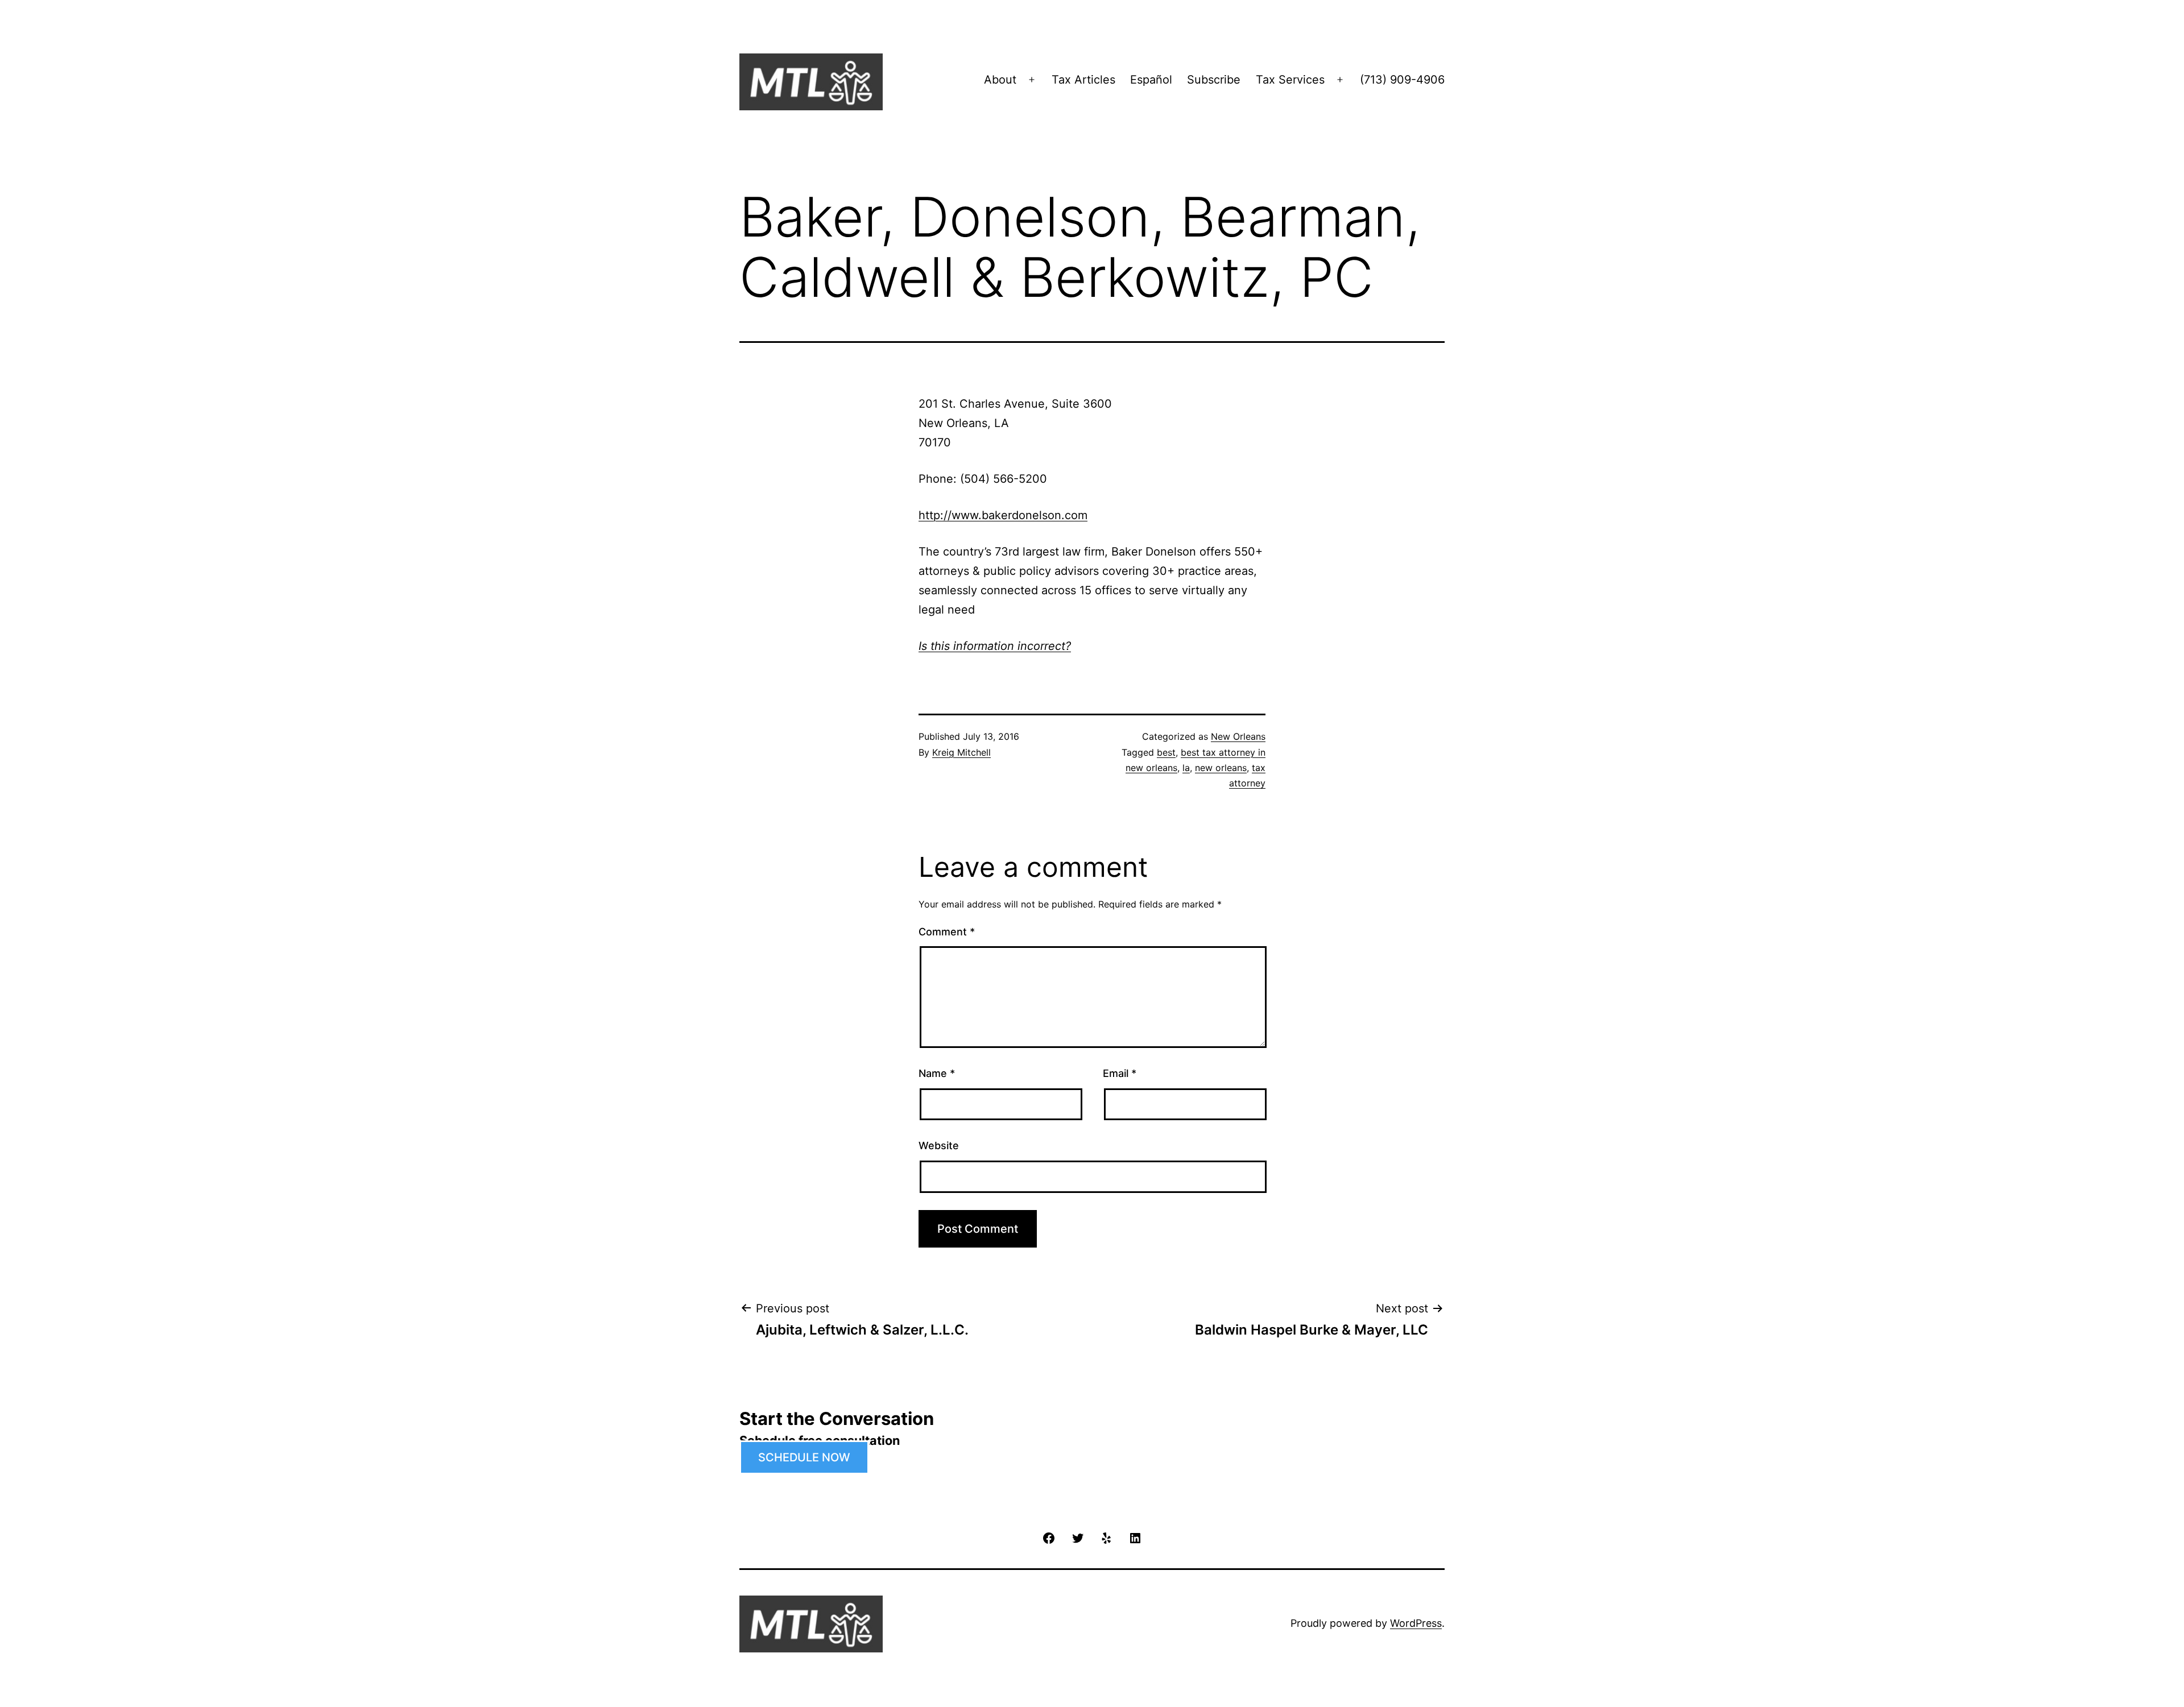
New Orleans (1238, 736)
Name (937, 1073)
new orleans (1221, 768)
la (1186, 768)
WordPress (1416, 1623)
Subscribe (1214, 80)
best (1166, 752)
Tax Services (1290, 80)
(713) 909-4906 (1402, 80)
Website (939, 1145)
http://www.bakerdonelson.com (1003, 515)
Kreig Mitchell (961, 752)
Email (1120, 1073)
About (1000, 80)
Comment (947, 932)
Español (1151, 80)
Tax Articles (1083, 80)
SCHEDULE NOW (804, 1457)
